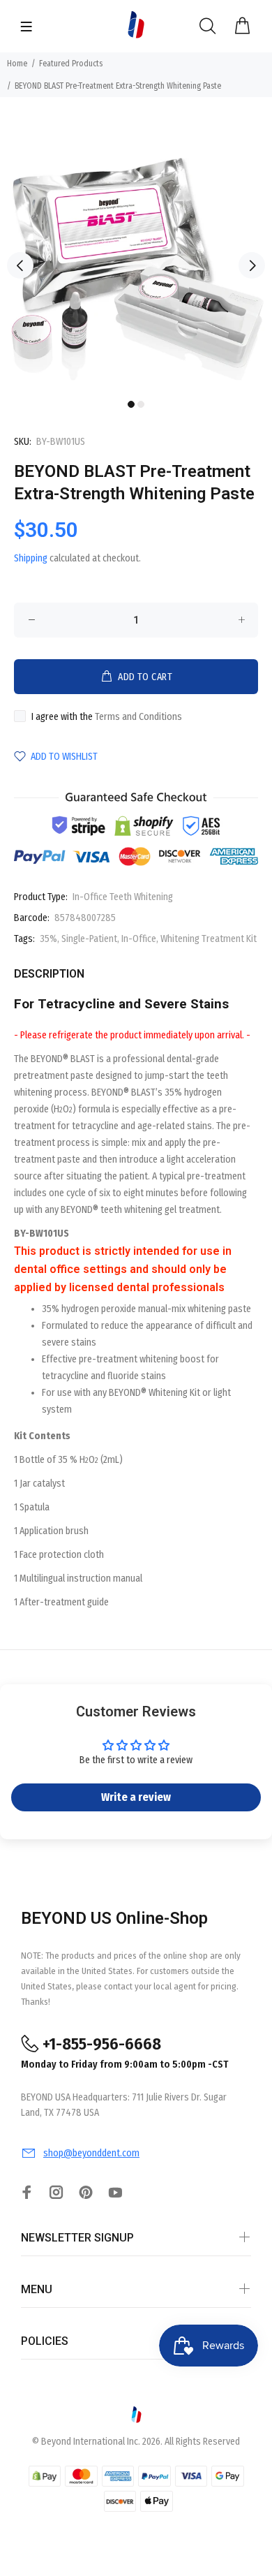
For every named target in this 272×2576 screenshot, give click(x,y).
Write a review (136, 1797)
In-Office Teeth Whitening (123, 897)
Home (17, 64)
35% (48, 939)
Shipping (31, 558)
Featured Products (71, 64)
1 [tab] (131, 404)
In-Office (139, 939)
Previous (20, 265)
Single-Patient (89, 939)
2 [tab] (141, 404)
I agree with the (107, 717)
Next (252, 265)
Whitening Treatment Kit (209, 939)
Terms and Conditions (138, 717)
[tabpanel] (136, 256)
